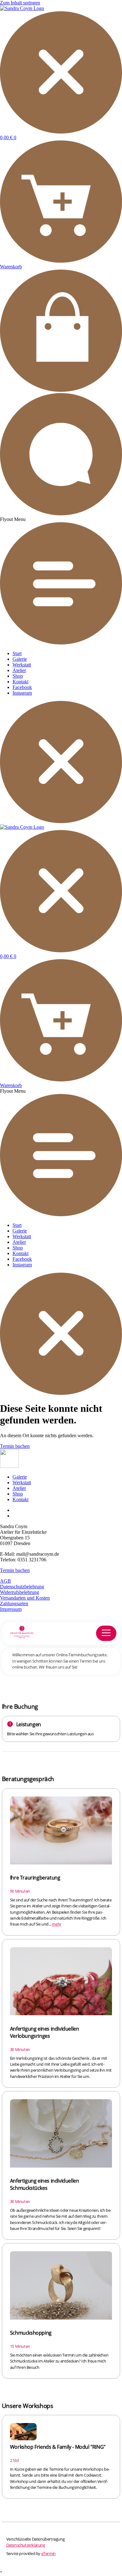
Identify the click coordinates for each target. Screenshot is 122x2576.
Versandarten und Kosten (25, 1598)
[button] (61, 581)
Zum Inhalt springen (20, 3)
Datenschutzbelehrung (22, 1587)
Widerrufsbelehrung (20, 1592)
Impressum (11, 1609)
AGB (5, 1581)
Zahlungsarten (14, 1603)
